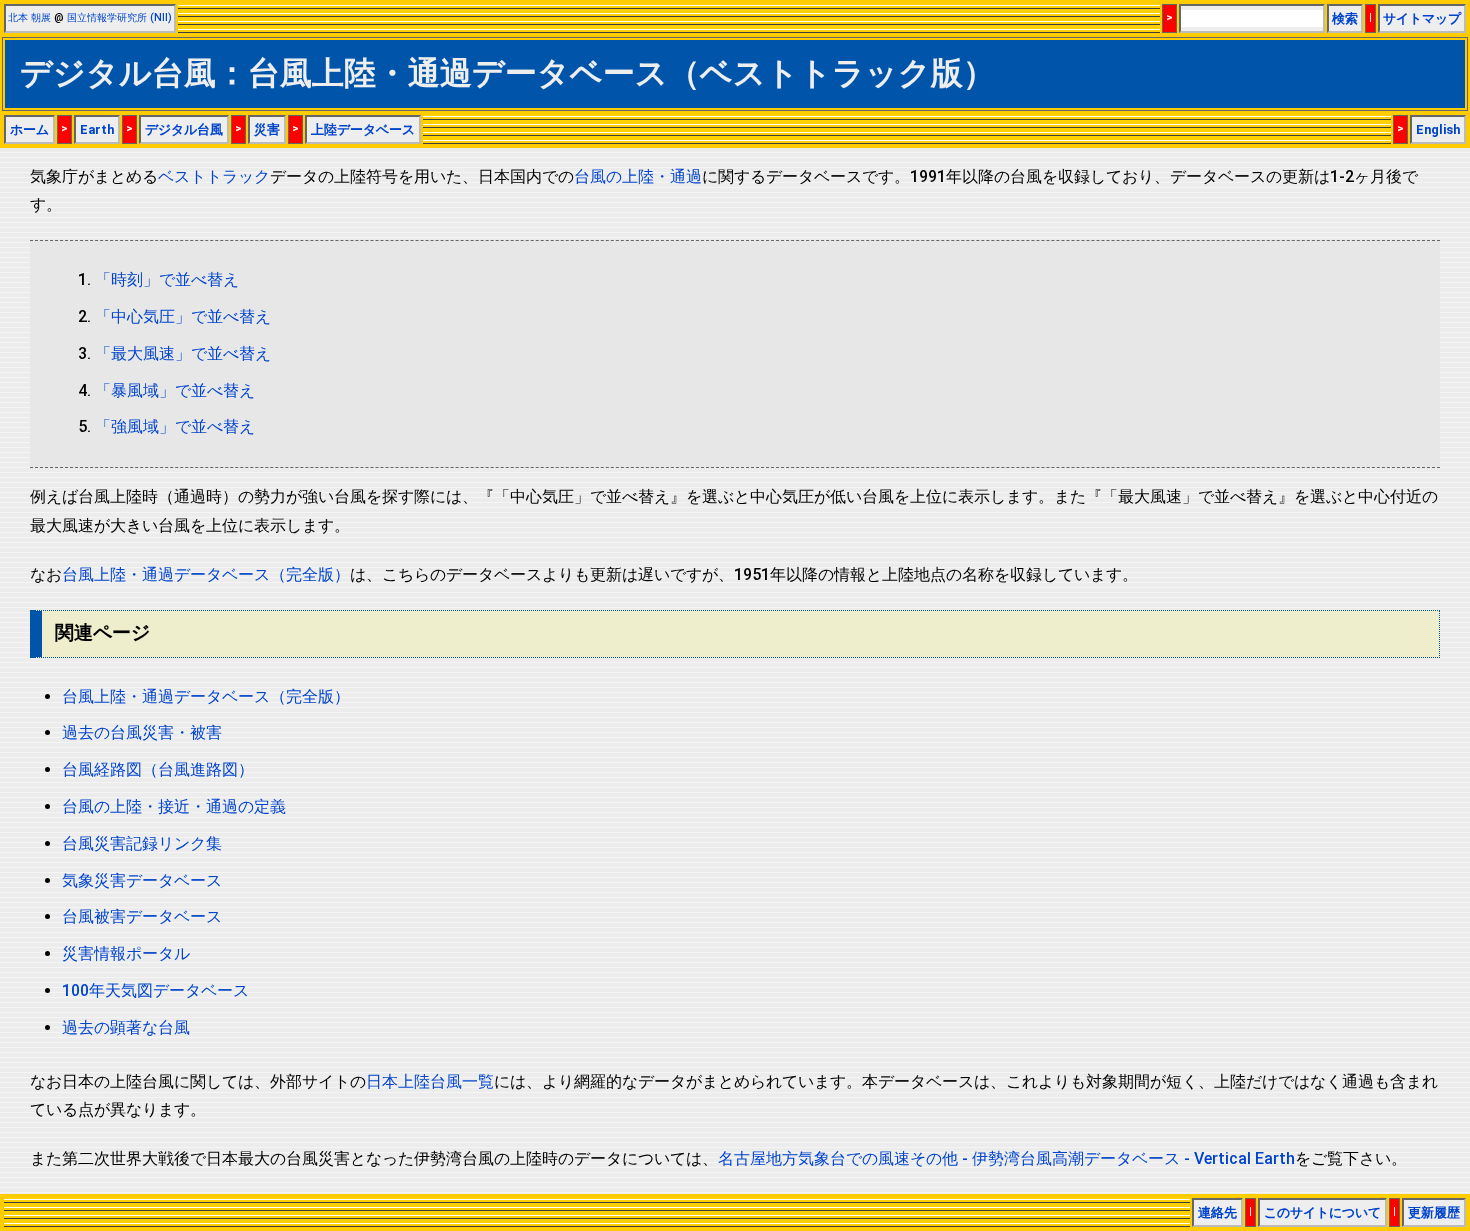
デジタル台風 (184, 129)
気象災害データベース (142, 880)
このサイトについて (1322, 1212)
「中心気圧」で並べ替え (183, 316)
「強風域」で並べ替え (175, 426)
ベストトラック (214, 176)
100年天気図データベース (155, 990)
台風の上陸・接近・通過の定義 (174, 806)
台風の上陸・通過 (638, 176)
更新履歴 (1434, 1212)
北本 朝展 (29, 17)
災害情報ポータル (126, 953)
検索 (1345, 18)
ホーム (29, 129)
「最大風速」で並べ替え (183, 353)
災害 (267, 129)
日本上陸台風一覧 (430, 1081)
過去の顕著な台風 (126, 1027)
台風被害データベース (142, 916)
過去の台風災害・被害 (142, 732)
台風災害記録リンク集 (142, 843)
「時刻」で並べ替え (167, 279)
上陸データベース (363, 129)
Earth (97, 129)
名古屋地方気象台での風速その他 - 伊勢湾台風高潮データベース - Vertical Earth (1006, 1158)
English (1438, 129)
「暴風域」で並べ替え (175, 390)
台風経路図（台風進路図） (158, 769)
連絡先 (1217, 1212)
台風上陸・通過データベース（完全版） (206, 574)
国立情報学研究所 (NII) (119, 17)
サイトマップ (1422, 18)
